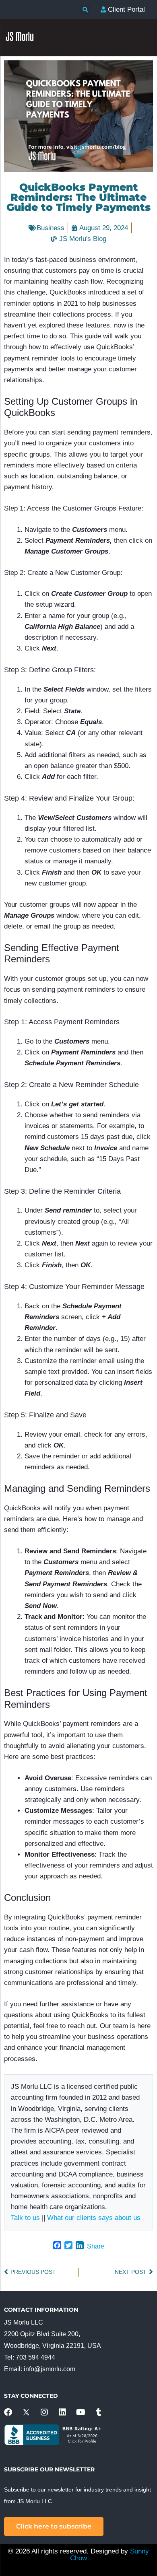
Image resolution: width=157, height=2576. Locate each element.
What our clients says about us (94, 2218)
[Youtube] (81, 2412)
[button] (85, 10)
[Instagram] (44, 2412)
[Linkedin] (62, 2412)
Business (51, 228)
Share (96, 2246)
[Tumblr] (99, 2412)
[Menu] (143, 217)
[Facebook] (8, 2412)
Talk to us (25, 2218)
